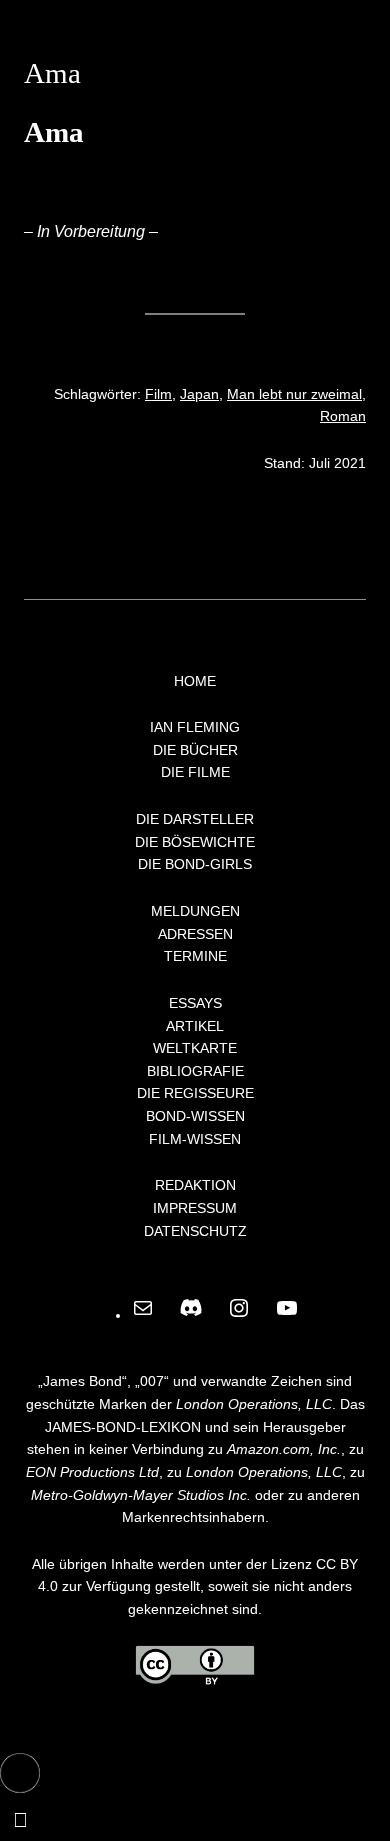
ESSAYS (195, 1003)
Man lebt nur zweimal (294, 394)
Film (158, 394)
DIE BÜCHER (195, 750)
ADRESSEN (195, 934)
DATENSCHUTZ (195, 1231)
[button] (20, 1773)
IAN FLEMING (195, 727)
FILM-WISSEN (195, 1139)
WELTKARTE (195, 1048)
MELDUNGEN (195, 911)
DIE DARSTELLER (195, 819)
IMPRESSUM (195, 1208)
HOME (195, 681)
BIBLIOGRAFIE (195, 1071)
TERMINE (195, 956)
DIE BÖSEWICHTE (195, 842)
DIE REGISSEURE (195, 1093)
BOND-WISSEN (195, 1116)
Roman (343, 416)
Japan (199, 394)
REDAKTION (195, 1185)
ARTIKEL (195, 1026)
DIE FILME (195, 772)
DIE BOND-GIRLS (195, 864)
